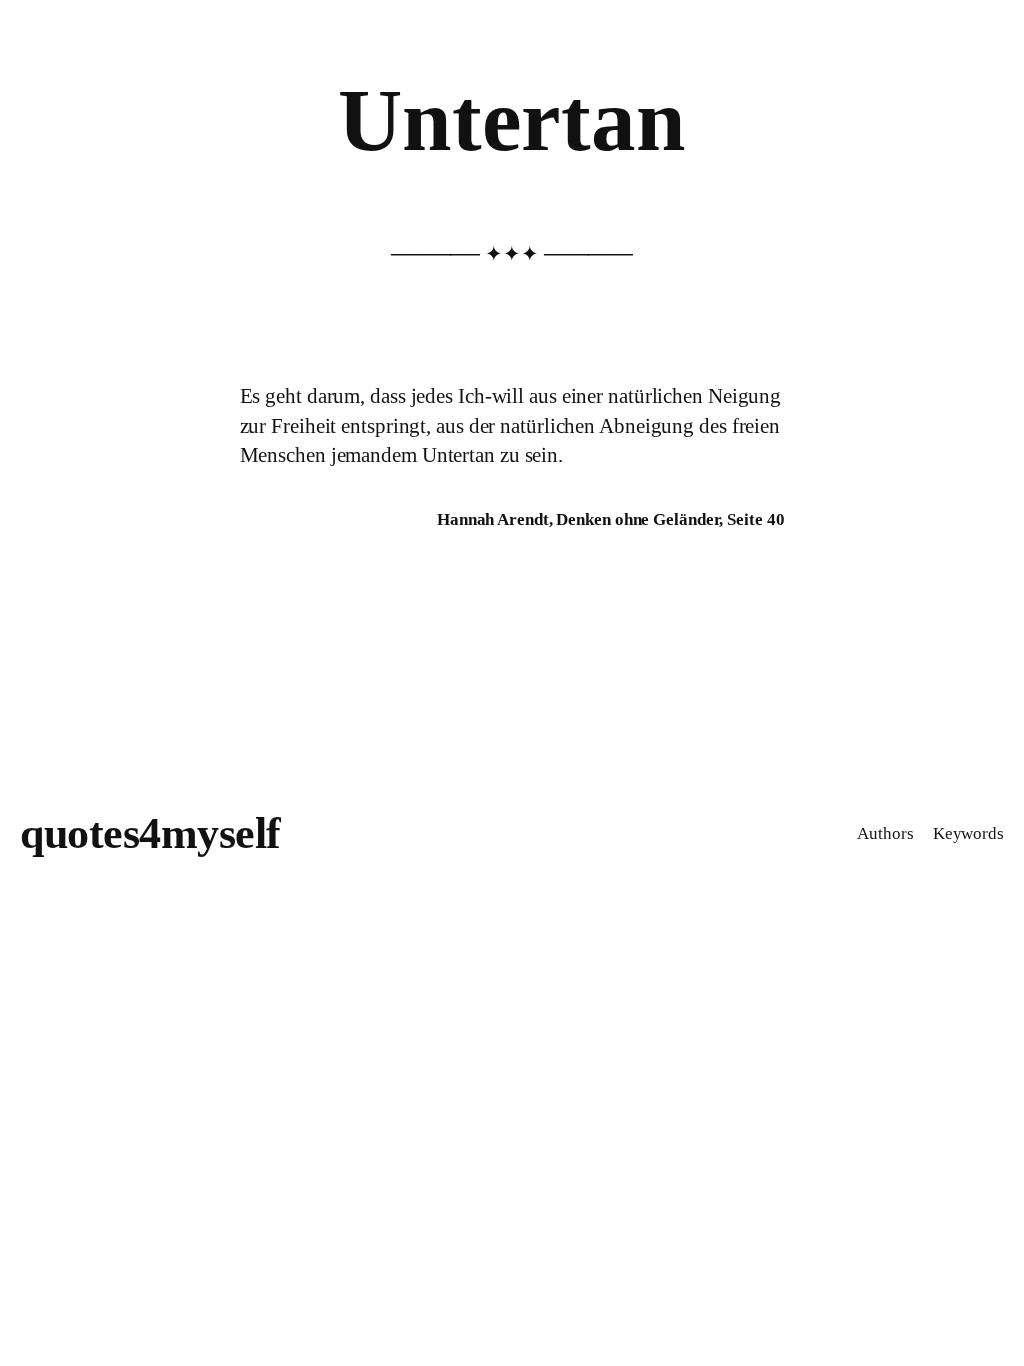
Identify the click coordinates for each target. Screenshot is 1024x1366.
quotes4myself (150, 833)
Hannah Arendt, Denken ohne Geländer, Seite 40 (611, 519)
